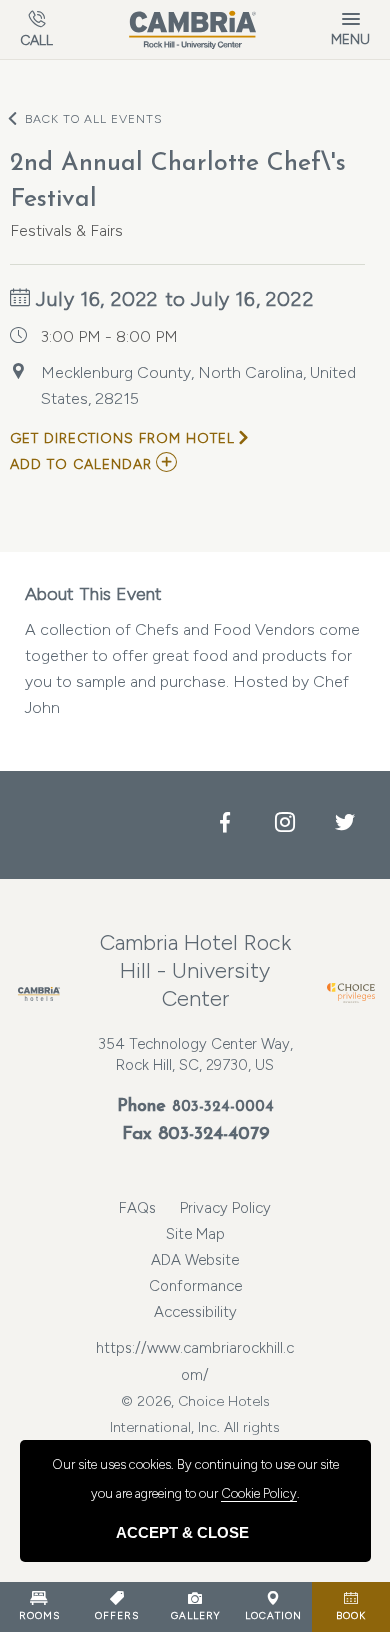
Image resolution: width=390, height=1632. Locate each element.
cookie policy (259, 1493)
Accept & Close (182, 1532)
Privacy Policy (225, 1208)
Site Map (195, 1234)
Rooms (39, 1615)
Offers (117, 1615)
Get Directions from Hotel (122, 438)
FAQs (137, 1208)
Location (273, 1615)
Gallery (195, 1615)
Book (351, 1615)
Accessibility (195, 1312)
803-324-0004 (223, 1107)
